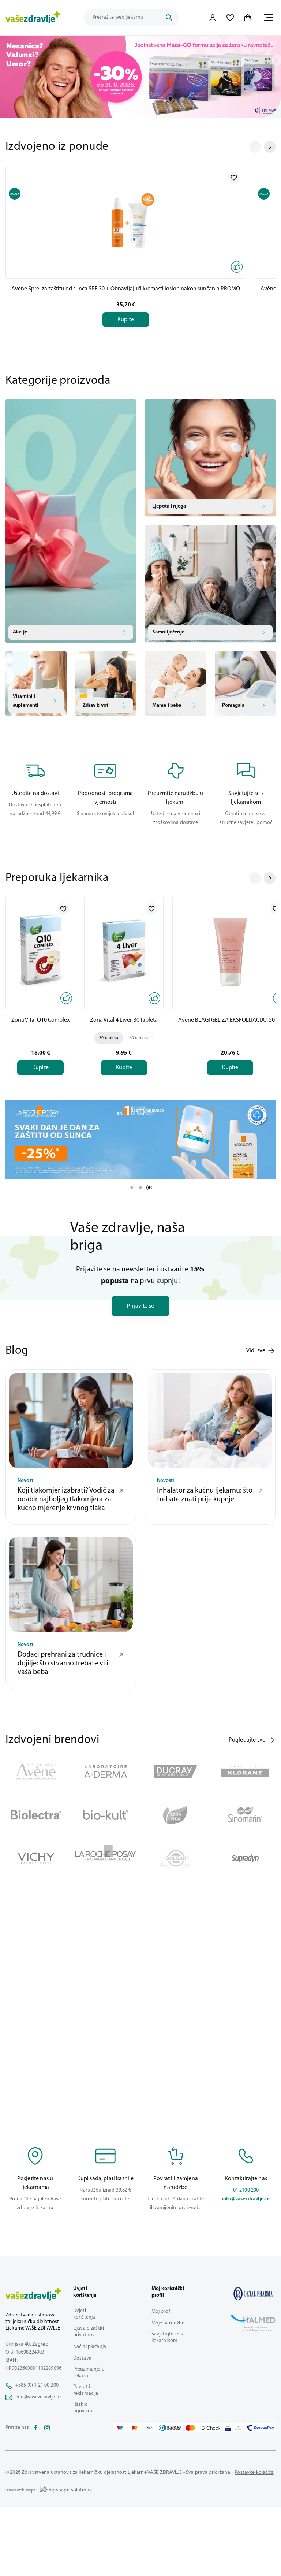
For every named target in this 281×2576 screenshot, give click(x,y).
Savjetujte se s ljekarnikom (167, 2337)
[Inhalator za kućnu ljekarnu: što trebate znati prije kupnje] (210, 1420)
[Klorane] (245, 1772)
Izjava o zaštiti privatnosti (89, 2332)
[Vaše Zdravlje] (33, 18)
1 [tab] (171, 99)
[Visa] (149, 2428)
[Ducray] (175, 1772)
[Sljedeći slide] (270, 147)
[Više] (140, 1139)
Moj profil (162, 2311)
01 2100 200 (246, 2190)
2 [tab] (182, 99)
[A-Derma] (106, 1772)
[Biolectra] (36, 1815)
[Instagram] (47, 2428)
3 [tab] (149, 1187)
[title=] (140, 77)
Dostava (82, 2358)
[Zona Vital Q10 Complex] (40, 952)
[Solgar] (175, 1858)
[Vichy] (36, 1858)
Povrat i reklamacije (86, 2390)
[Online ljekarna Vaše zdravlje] (253, 2294)
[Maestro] (120, 2428)
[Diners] (170, 2428)
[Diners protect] (238, 2428)
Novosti (26, 1481)
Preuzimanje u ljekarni (89, 2373)
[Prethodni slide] (255, 147)
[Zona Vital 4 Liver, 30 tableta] (124, 952)
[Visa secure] (228, 2428)
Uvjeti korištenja (84, 2314)
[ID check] (203, 2428)
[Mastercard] (135, 2428)
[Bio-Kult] (106, 1815)
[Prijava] (213, 18)
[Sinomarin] (245, 1815)
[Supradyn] (245, 1858)
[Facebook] (35, 2428)
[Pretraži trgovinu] (169, 18)
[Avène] (36, 1772)
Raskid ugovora (83, 2408)
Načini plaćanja (90, 2347)
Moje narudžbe (168, 2323)
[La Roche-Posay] (106, 1858)
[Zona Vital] (175, 1815)
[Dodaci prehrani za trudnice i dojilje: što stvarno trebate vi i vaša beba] (71, 1584)
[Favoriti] (230, 18)
